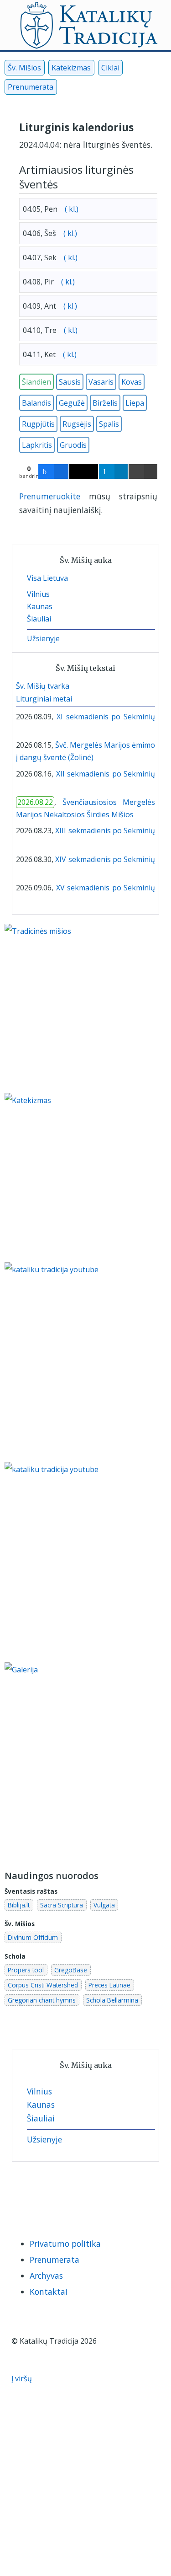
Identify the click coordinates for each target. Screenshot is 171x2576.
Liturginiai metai (44, 699)
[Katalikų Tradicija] (115, 2195)
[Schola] (33, 729)
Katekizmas (71, 68)
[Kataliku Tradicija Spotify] (127, 89)
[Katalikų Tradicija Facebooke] (21, 2195)
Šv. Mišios (24, 68)
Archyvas (46, 2276)
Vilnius (38, 594)
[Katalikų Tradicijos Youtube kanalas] (85, 1562)
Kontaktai (49, 2292)
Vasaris (101, 382)
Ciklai (110, 68)
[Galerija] (85, 1762)
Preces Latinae (109, 1985)
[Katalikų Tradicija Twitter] (59, 2195)
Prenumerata (31, 87)
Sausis (70, 382)
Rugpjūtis (38, 424)
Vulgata (104, 1905)
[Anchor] (63, 184)
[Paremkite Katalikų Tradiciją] (85, 1361)
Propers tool (26, 1970)
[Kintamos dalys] (26, 729)
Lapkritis (37, 445)
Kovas (132, 382)
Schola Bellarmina (112, 2000)
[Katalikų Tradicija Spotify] (97, 2195)
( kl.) (71, 209)
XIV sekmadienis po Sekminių (105, 859)
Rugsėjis (77, 424)
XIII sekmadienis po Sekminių (105, 830)
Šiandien (36, 382)
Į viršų (23, 2378)
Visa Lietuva (47, 578)
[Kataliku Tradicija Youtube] (81, 89)
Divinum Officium (33, 1937)
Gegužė (72, 403)
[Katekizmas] (73, 1177)
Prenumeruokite (50, 496)
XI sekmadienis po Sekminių (106, 717)
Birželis (105, 403)
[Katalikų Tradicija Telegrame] (78, 2195)
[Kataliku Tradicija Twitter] (96, 89)
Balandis (36, 403)
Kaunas (40, 606)
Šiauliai (39, 619)
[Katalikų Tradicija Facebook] (66, 89)
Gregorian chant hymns (42, 2000)
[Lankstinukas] (19, 729)
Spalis (109, 424)
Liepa (135, 403)
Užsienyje (43, 638)
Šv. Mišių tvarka (43, 686)
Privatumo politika (65, 2244)
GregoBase (71, 1970)
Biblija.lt (19, 1905)
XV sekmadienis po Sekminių (106, 888)
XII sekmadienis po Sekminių (106, 774)
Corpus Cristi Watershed (43, 1985)
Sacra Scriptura (62, 1905)
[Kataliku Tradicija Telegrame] (111, 89)
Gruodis (73, 445)
